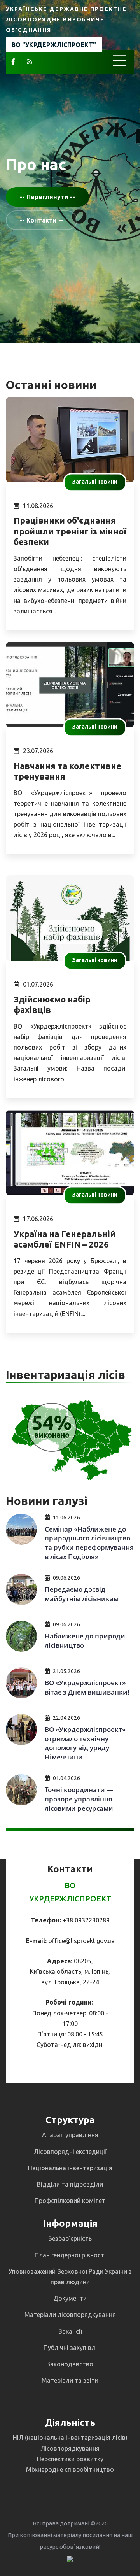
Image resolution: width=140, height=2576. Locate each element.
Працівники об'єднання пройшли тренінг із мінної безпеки (70, 531)
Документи (70, 2298)
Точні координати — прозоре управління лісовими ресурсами (79, 1799)
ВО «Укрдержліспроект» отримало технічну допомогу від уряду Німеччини (85, 1743)
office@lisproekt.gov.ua (81, 1941)
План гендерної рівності (70, 2255)
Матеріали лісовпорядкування (70, 2315)
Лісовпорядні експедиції (70, 2152)
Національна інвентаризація (70, 2168)
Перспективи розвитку (70, 2459)
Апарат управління (70, 2135)
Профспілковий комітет (70, 2201)
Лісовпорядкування (70, 2448)
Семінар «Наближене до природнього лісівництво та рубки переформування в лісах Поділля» (89, 1543)
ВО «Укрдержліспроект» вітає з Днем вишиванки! (87, 1687)
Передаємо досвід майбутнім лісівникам (82, 1594)
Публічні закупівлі (70, 2348)
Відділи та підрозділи (70, 2184)
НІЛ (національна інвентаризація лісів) (70, 2438)
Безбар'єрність (70, 2238)
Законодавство (70, 2364)
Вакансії (70, 2331)
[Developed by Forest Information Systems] (70, 2558)
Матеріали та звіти (70, 2380)
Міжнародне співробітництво (70, 2469)
